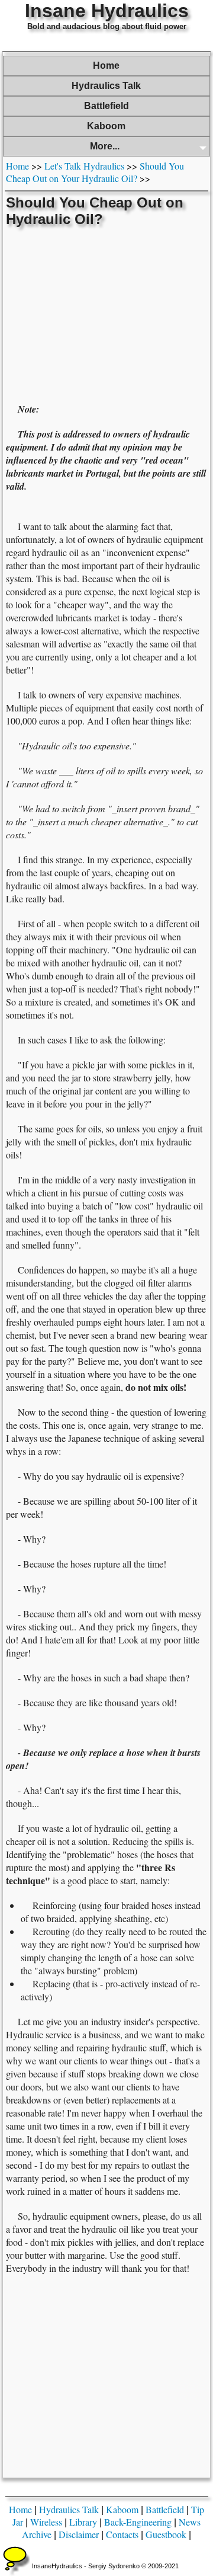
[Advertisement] (106, 314)
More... (105, 146)
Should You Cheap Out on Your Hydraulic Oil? (95, 172)
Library (83, 2522)
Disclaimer (79, 2534)
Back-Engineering (138, 2522)
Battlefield (106, 106)
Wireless (46, 2522)
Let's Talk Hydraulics (84, 166)
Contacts (122, 2534)
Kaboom (106, 126)
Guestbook (166, 2534)
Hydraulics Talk (106, 86)
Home (106, 66)
